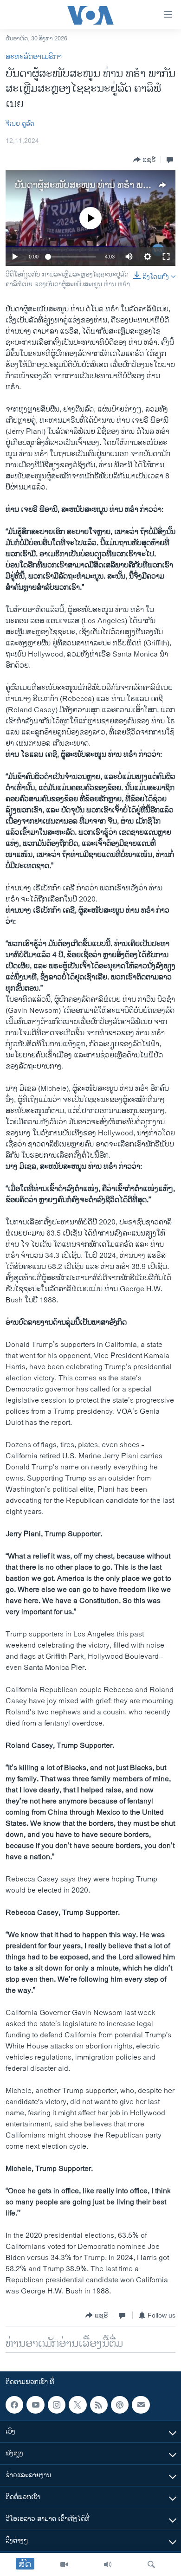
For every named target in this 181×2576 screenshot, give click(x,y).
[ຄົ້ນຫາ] (151, 2564)
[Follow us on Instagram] (57, 2405)
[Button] (145, 160)
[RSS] (99, 2405)
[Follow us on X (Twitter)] (78, 2405)
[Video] (64, 2564)
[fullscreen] (166, 257)
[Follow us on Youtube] (35, 2405)
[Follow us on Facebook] (14, 2405)
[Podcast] (120, 2405)
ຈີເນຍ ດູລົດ (20, 124)
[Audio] (108, 2564)
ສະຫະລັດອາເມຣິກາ (34, 57)
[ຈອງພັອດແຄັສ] (141, 2405)
